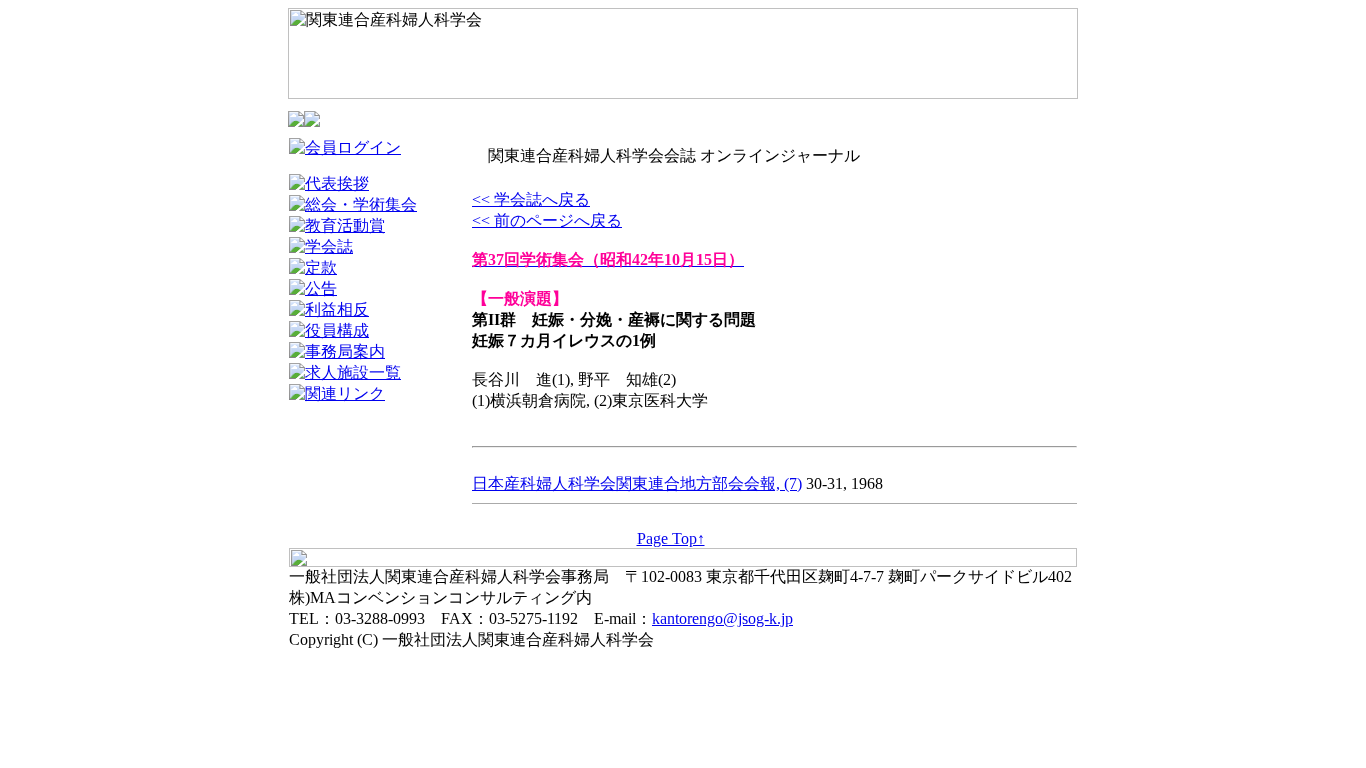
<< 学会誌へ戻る (531, 199)
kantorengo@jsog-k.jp (722, 618)
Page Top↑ (671, 538)
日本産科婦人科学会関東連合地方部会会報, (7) (637, 483)
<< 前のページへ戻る (547, 220)
